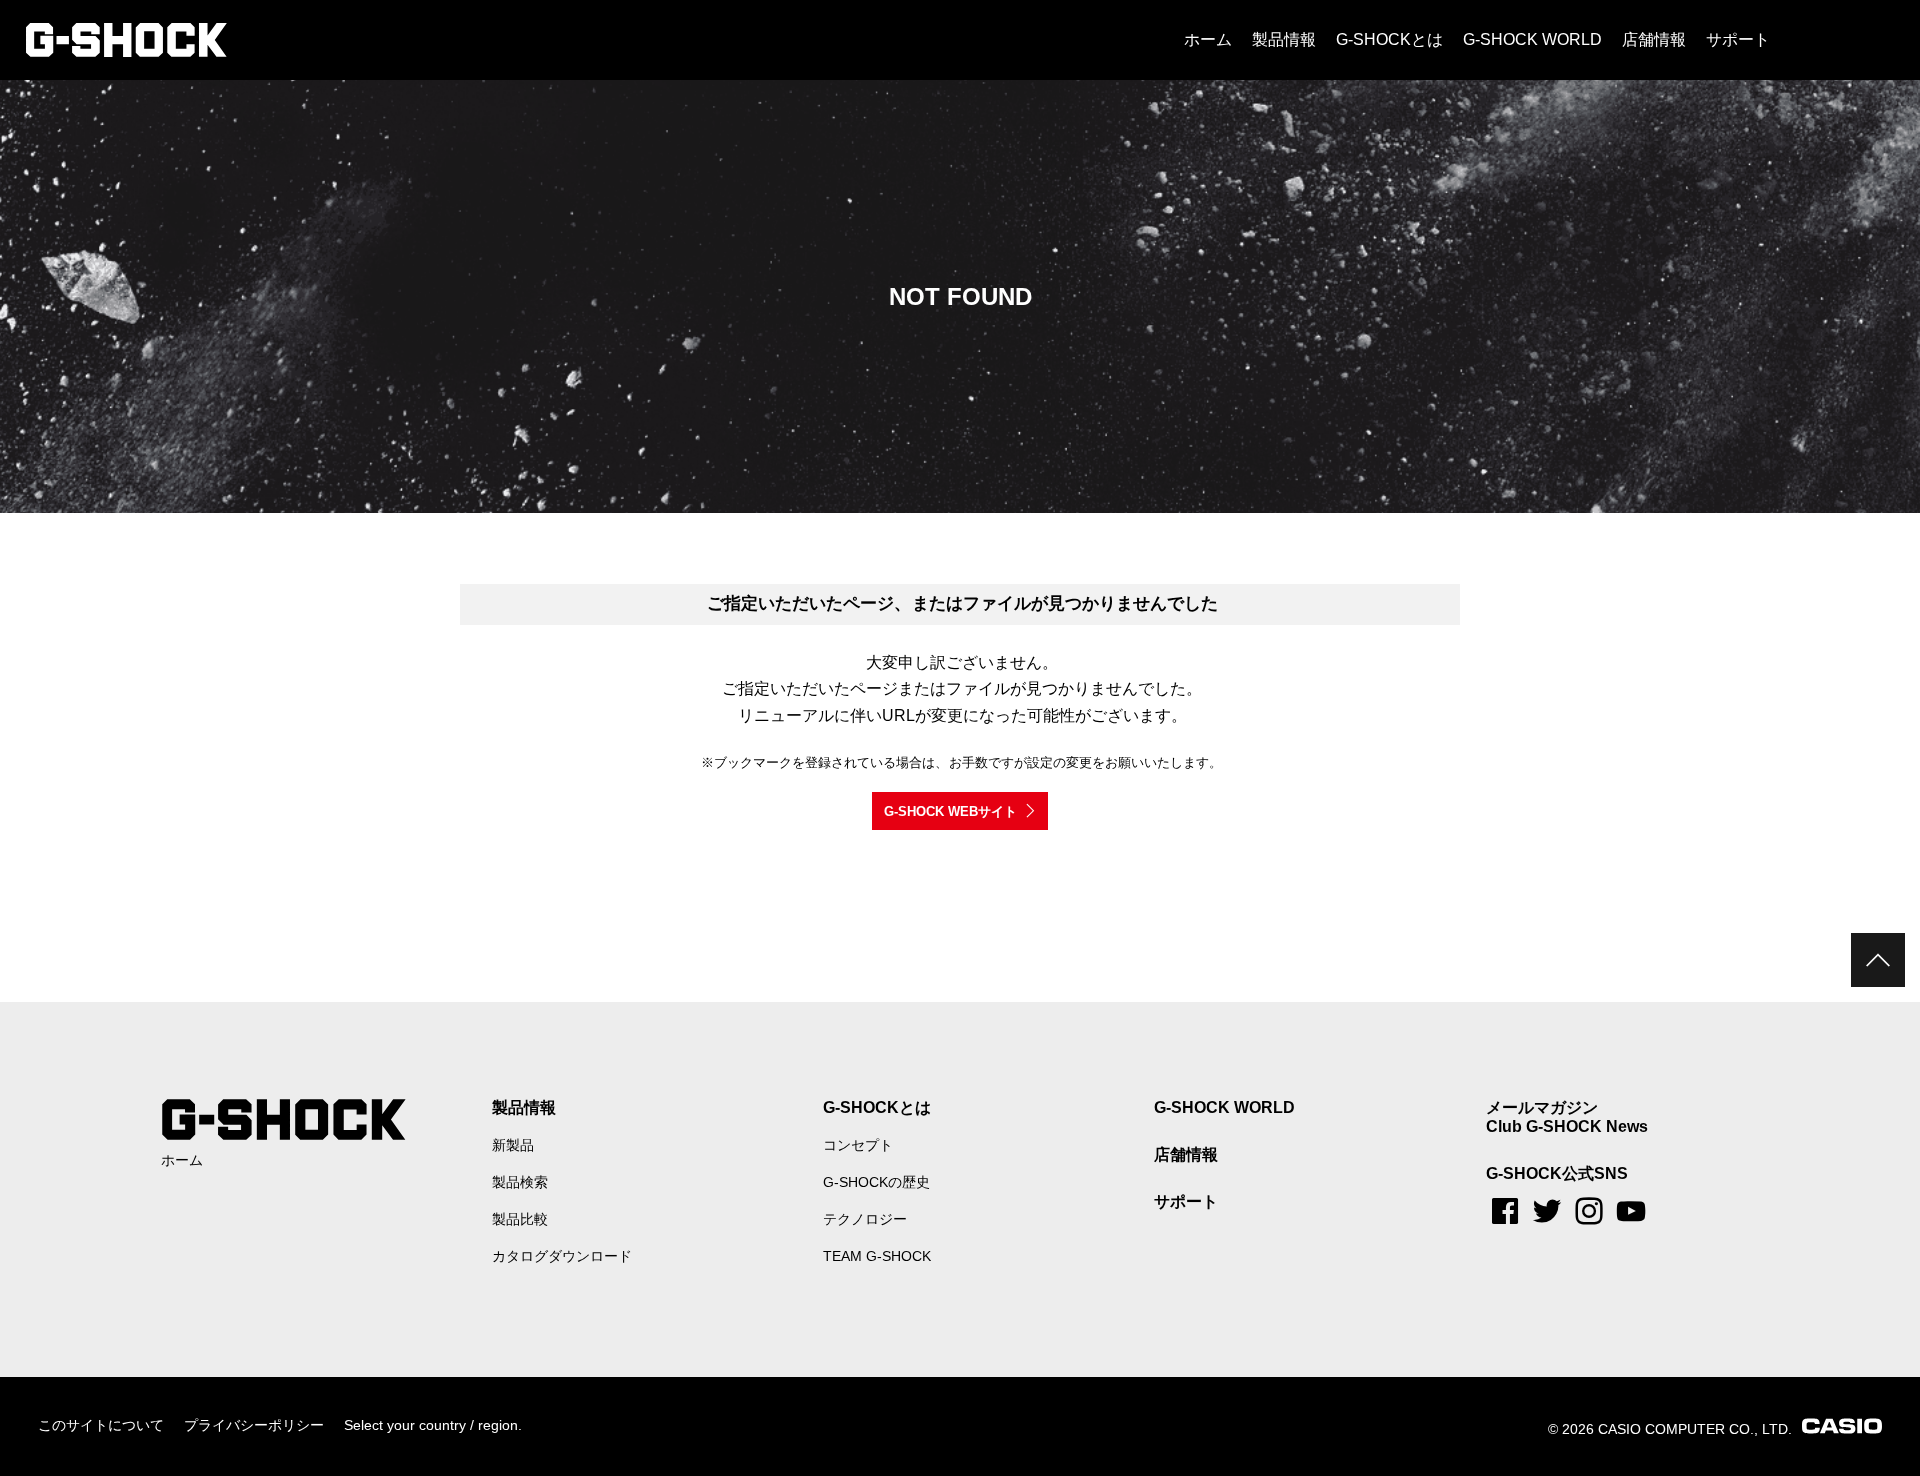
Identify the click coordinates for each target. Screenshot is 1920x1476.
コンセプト (858, 1145)
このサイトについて (101, 1425)
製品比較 (520, 1219)
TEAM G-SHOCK (877, 1256)
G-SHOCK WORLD (1224, 1107)
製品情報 (524, 1107)
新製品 (513, 1145)
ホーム (182, 1160)
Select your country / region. (433, 1425)
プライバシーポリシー (254, 1425)
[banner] (126, 40)
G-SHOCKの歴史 (876, 1182)
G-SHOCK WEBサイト (950, 811)
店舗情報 (1186, 1154)
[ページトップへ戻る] (1878, 960)
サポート (1186, 1201)
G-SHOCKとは (877, 1107)
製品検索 (520, 1182)
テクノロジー (865, 1219)
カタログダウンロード (562, 1256)
